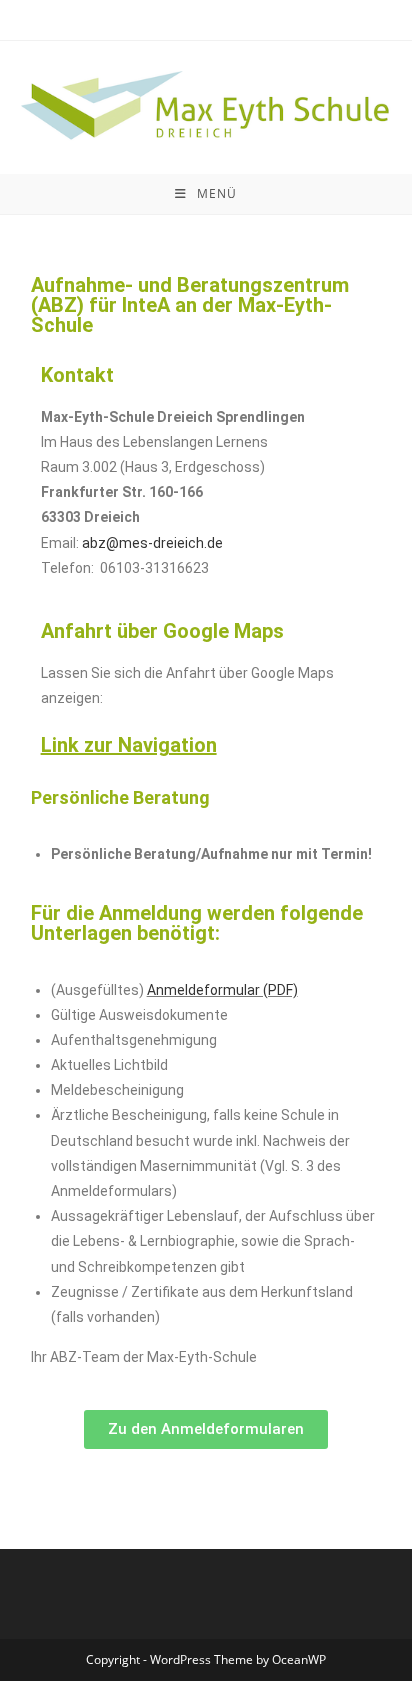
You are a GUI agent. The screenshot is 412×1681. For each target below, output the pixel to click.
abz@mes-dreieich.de (152, 543)
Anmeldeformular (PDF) (222, 990)
